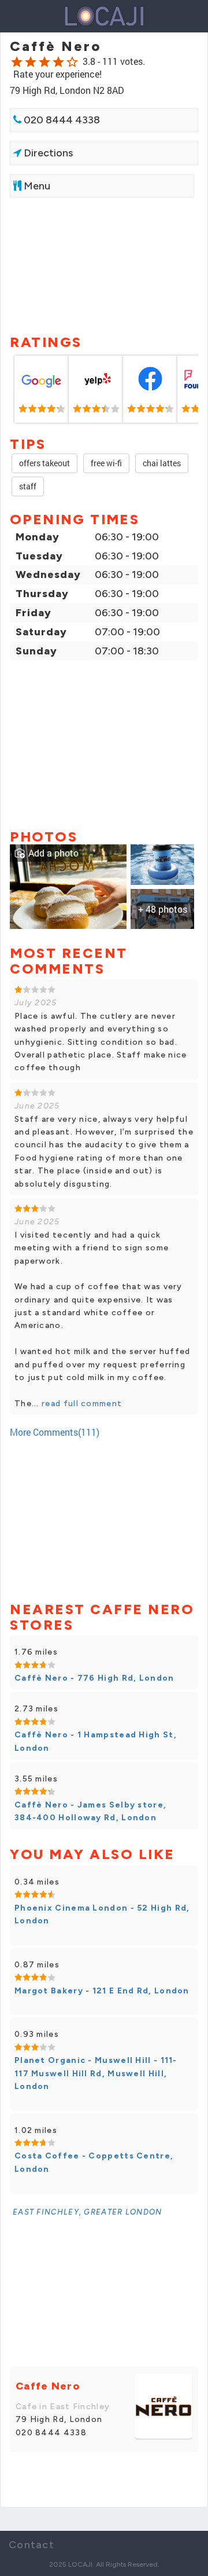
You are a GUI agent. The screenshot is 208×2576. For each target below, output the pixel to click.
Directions (47, 153)
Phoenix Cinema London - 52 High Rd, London (102, 1914)
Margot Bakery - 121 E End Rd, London (102, 1991)
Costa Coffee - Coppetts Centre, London (94, 2162)
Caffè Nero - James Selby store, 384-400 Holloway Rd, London (90, 1811)
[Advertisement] (104, 265)
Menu (36, 186)
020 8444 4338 (61, 120)
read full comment (81, 1404)
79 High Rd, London (59, 2419)
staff (28, 486)
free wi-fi (106, 463)
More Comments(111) (55, 1432)
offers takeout (44, 463)
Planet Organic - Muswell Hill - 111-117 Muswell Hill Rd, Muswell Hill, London (96, 2073)
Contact (31, 2545)
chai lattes (162, 463)
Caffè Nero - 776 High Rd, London (94, 1678)
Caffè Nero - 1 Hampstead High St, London (96, 1741)
